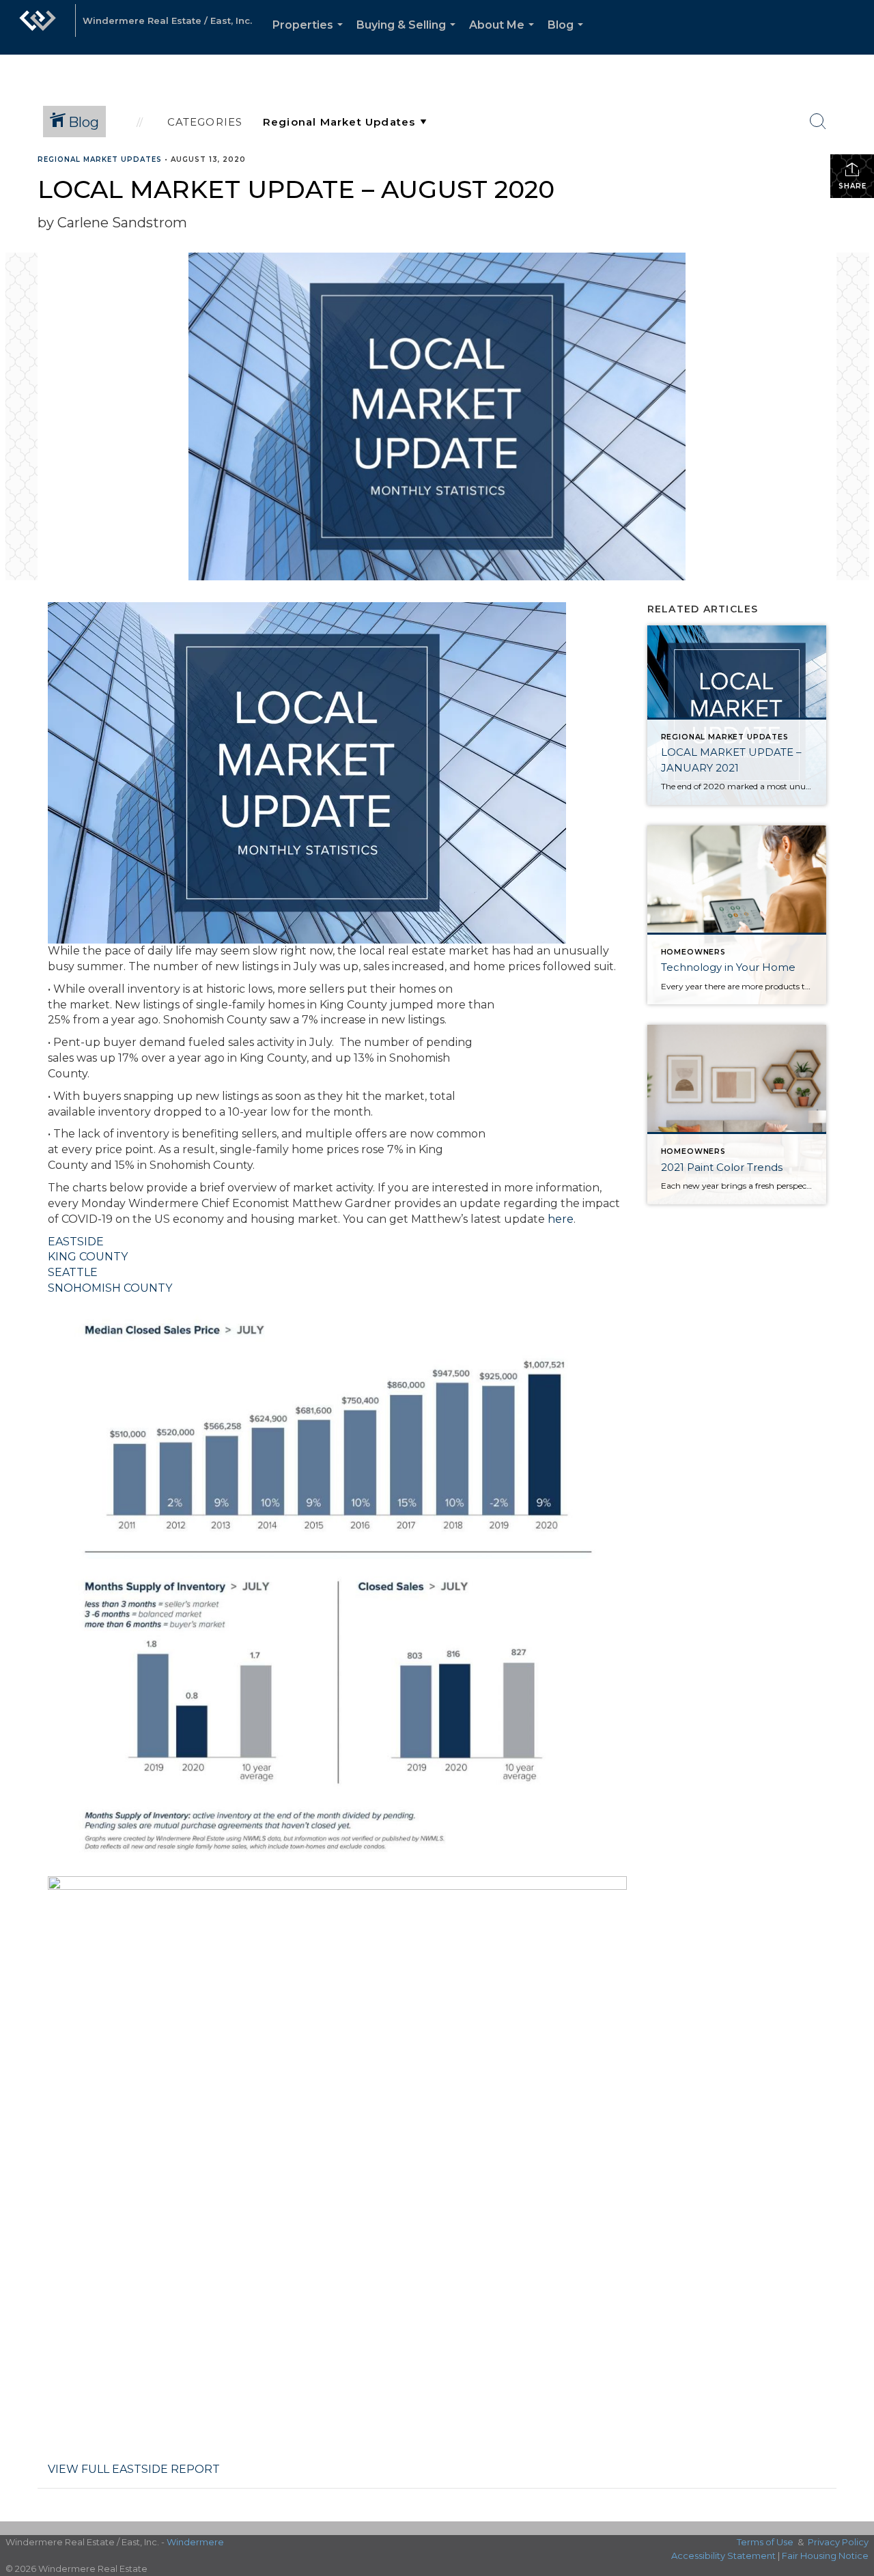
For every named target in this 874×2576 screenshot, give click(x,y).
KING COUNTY (88, 1257)
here (561, 1219)
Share (852, 186)
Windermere (195, 2542)
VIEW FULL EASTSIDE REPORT (134, 2469)
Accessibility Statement (723, 2556)
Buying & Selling (409, 37)
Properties (310, 37)
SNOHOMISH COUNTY (110, 1288)
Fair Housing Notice (825, 2556)
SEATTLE (73, 1272)
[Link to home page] (38, 27)
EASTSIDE (76, 1242)
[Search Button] (818, 122)
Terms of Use (765, 2542)
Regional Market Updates (100, 159)
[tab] (337, 1242)
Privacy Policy (838, 2542)
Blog (568, 37)
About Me (504, 37)
